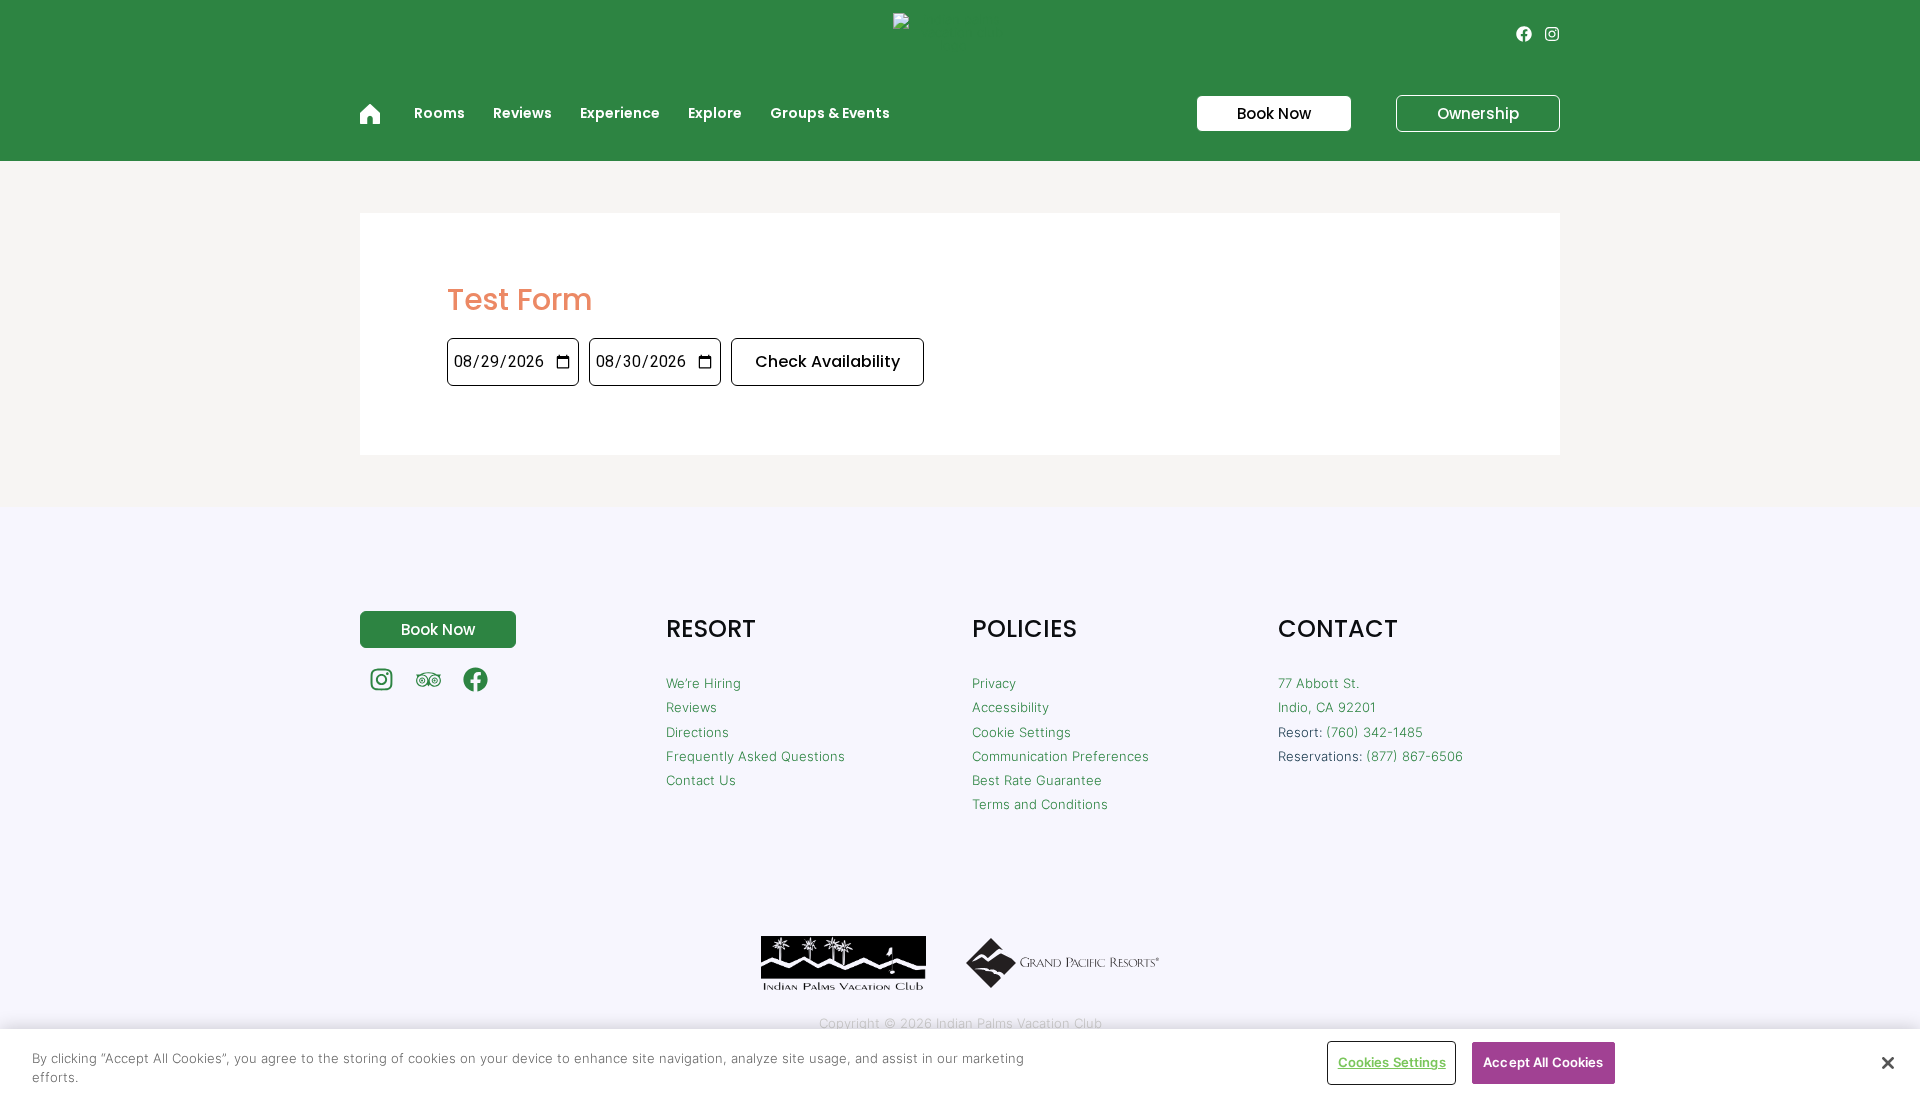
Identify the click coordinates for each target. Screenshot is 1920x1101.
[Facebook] (1524, 34)
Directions (697, 732)
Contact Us (701, 780)
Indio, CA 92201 (1327, 707)
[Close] (1888, 1063)
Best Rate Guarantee (1037, 780)
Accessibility (1010, 707)
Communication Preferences (1060, 756)
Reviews (691, 707)
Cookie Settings (1021, 732)
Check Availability (827, 361)
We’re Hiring (703, 683)
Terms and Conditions (1040, 804)
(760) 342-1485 (1374, 732)
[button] (1262, 113)
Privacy (994, 683)
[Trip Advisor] (428, 679)
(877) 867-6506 (1414, 756)
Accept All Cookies (1543, 1062)
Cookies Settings (1392, 1062)
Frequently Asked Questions (755, 756)
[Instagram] (1552, 34)
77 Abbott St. (1318, 683)
